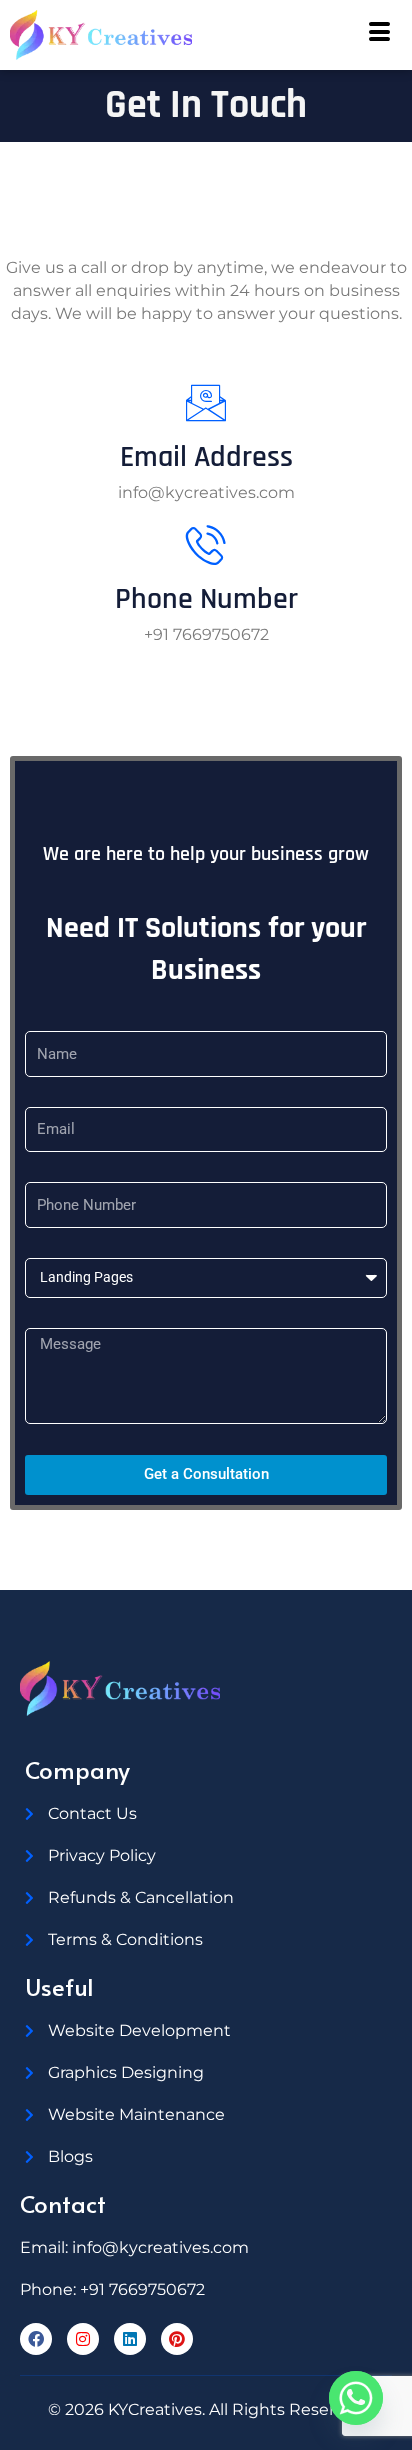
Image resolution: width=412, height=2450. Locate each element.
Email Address (206, 457)
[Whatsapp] (356, 2398)
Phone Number (206, 599)
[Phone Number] (206, 545)
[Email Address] (206, 403)
